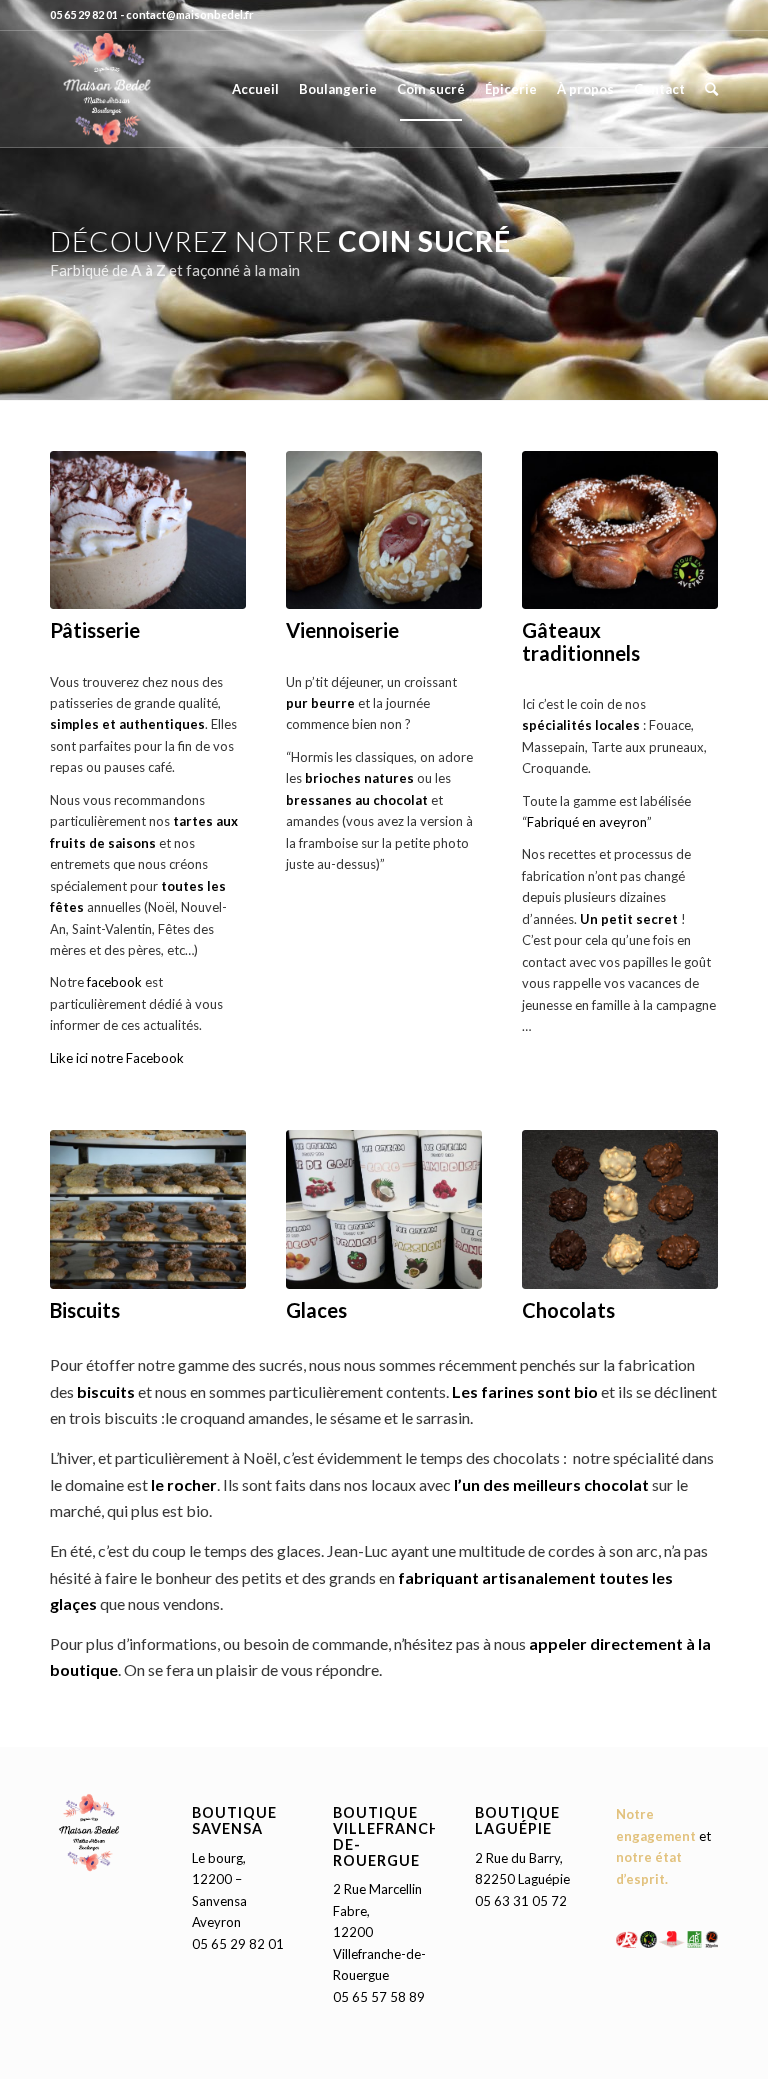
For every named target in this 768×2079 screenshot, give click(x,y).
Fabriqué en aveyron (587, 822)
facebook (114, 982)
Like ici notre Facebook (118, 1058)
